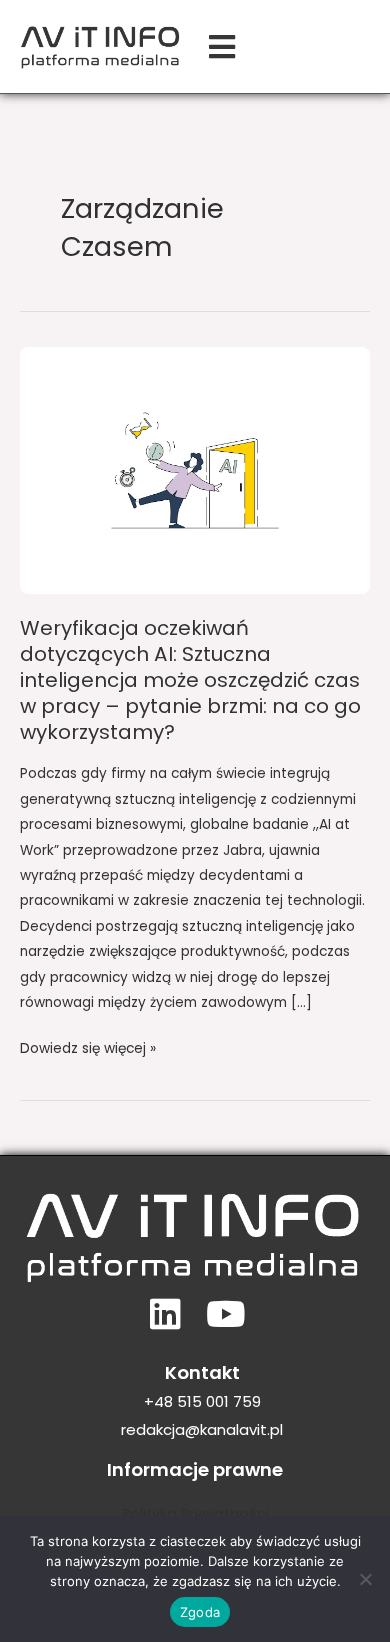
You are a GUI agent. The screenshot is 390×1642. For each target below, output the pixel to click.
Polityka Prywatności (195, 1514)
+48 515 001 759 (202, 1401)
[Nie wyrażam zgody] (365, 1579)
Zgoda (200, 1612)
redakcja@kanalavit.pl (202, 1429)
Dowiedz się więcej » (88, 1047)
